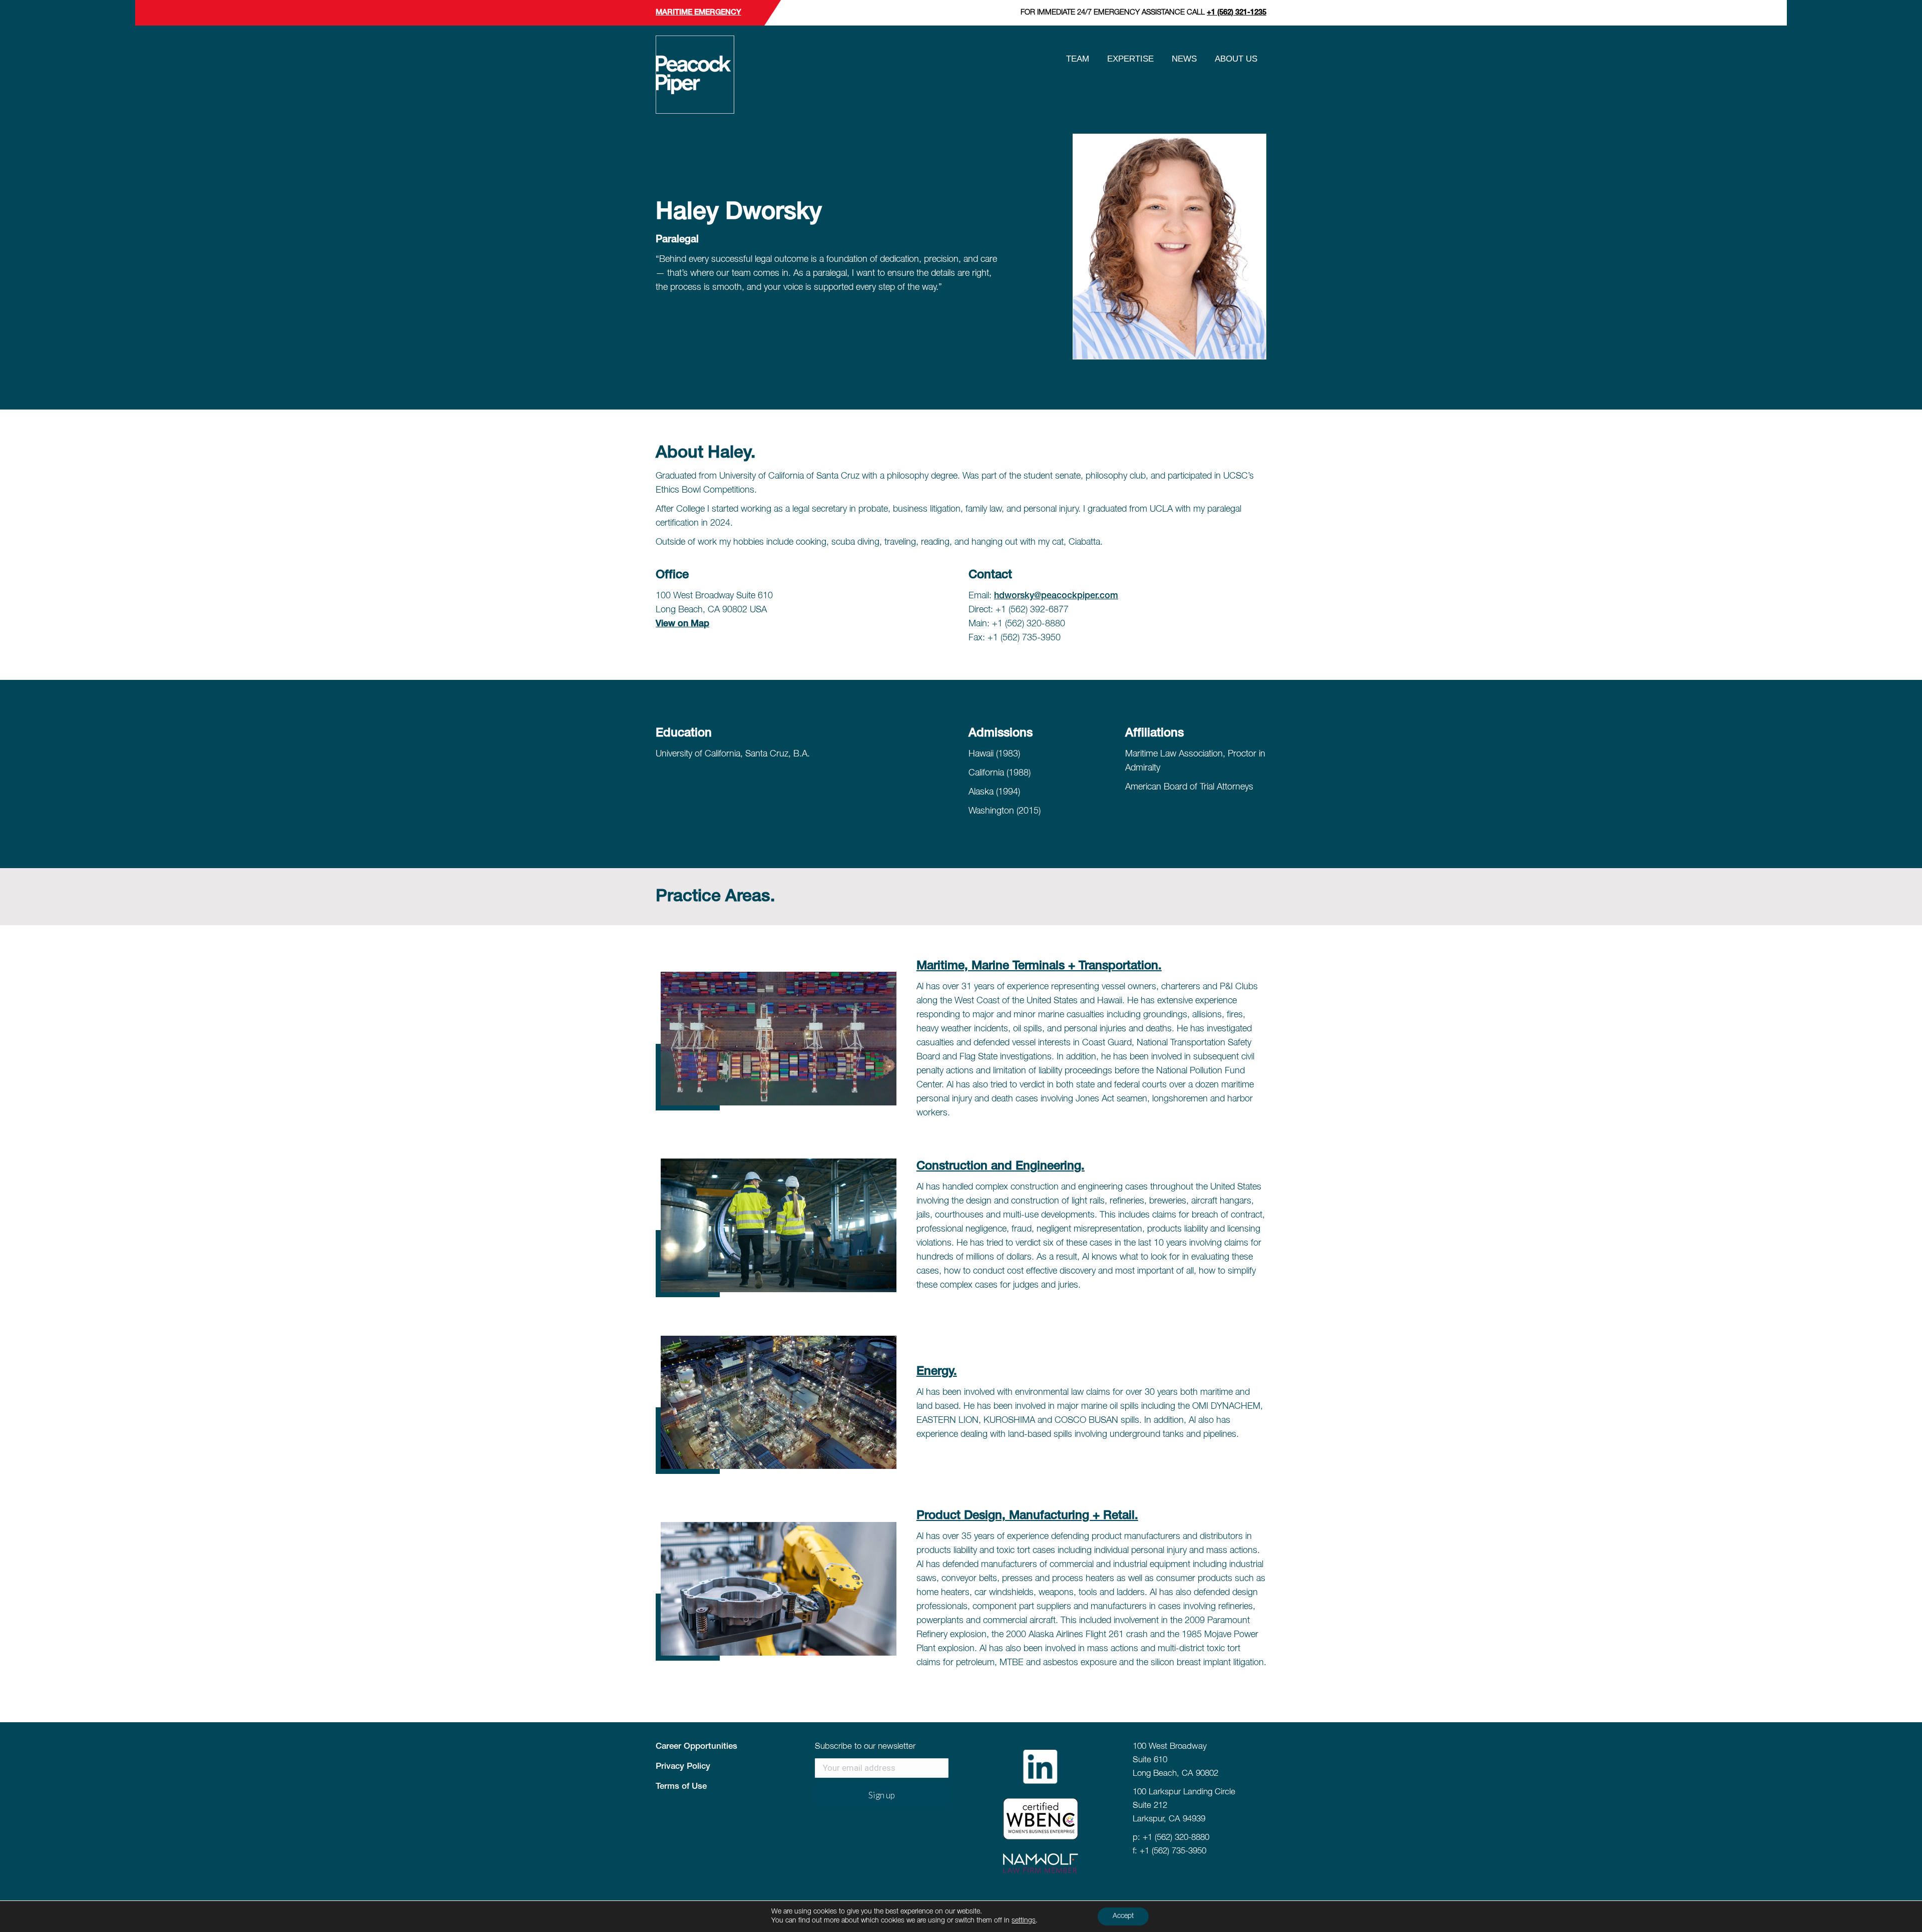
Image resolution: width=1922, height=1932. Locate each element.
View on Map (682, 624)
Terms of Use (681, 1787)
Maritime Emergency (698, 13)
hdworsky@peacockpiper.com (1056, 596)
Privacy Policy (683, 1767)
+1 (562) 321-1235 (1237, 13)
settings (1024, 1921)
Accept (1123, 1916)
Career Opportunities (696, 1747)
